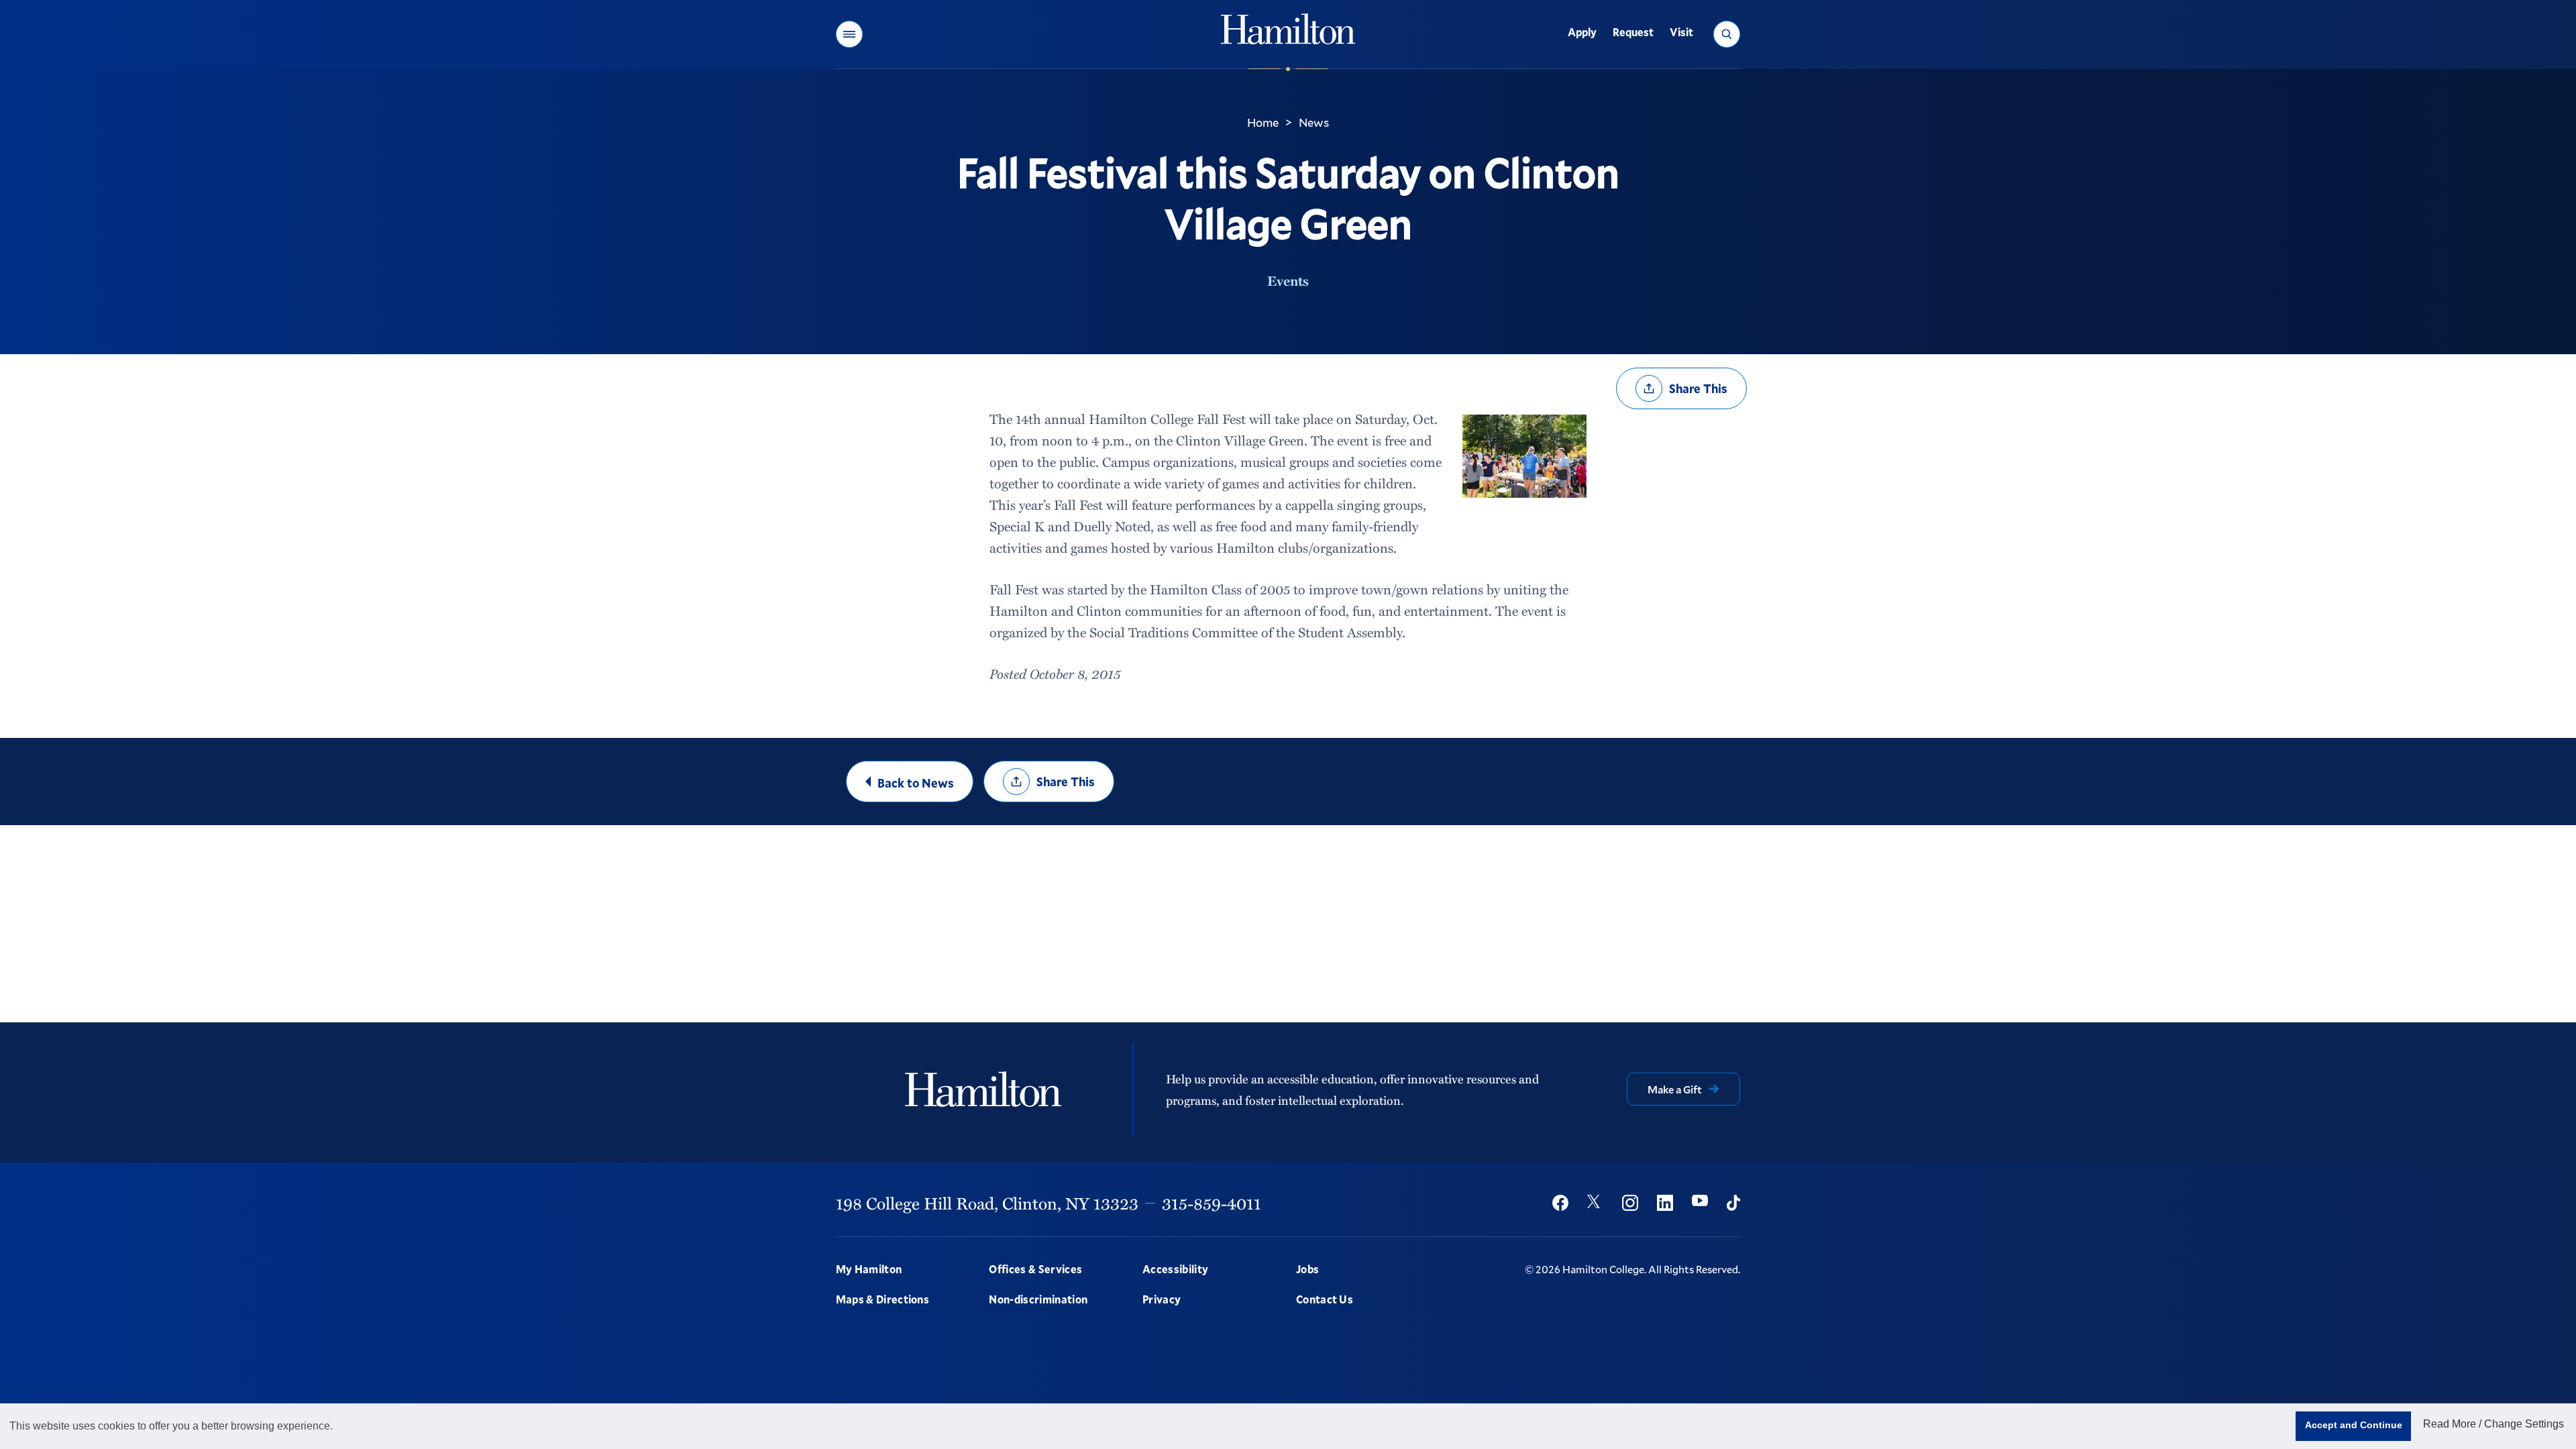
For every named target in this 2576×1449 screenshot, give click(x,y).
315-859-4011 (1212, 1203)
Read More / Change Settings (2493, 1424)
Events (1288, 280)
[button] (849, 34)
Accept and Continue (2354, 1425)
